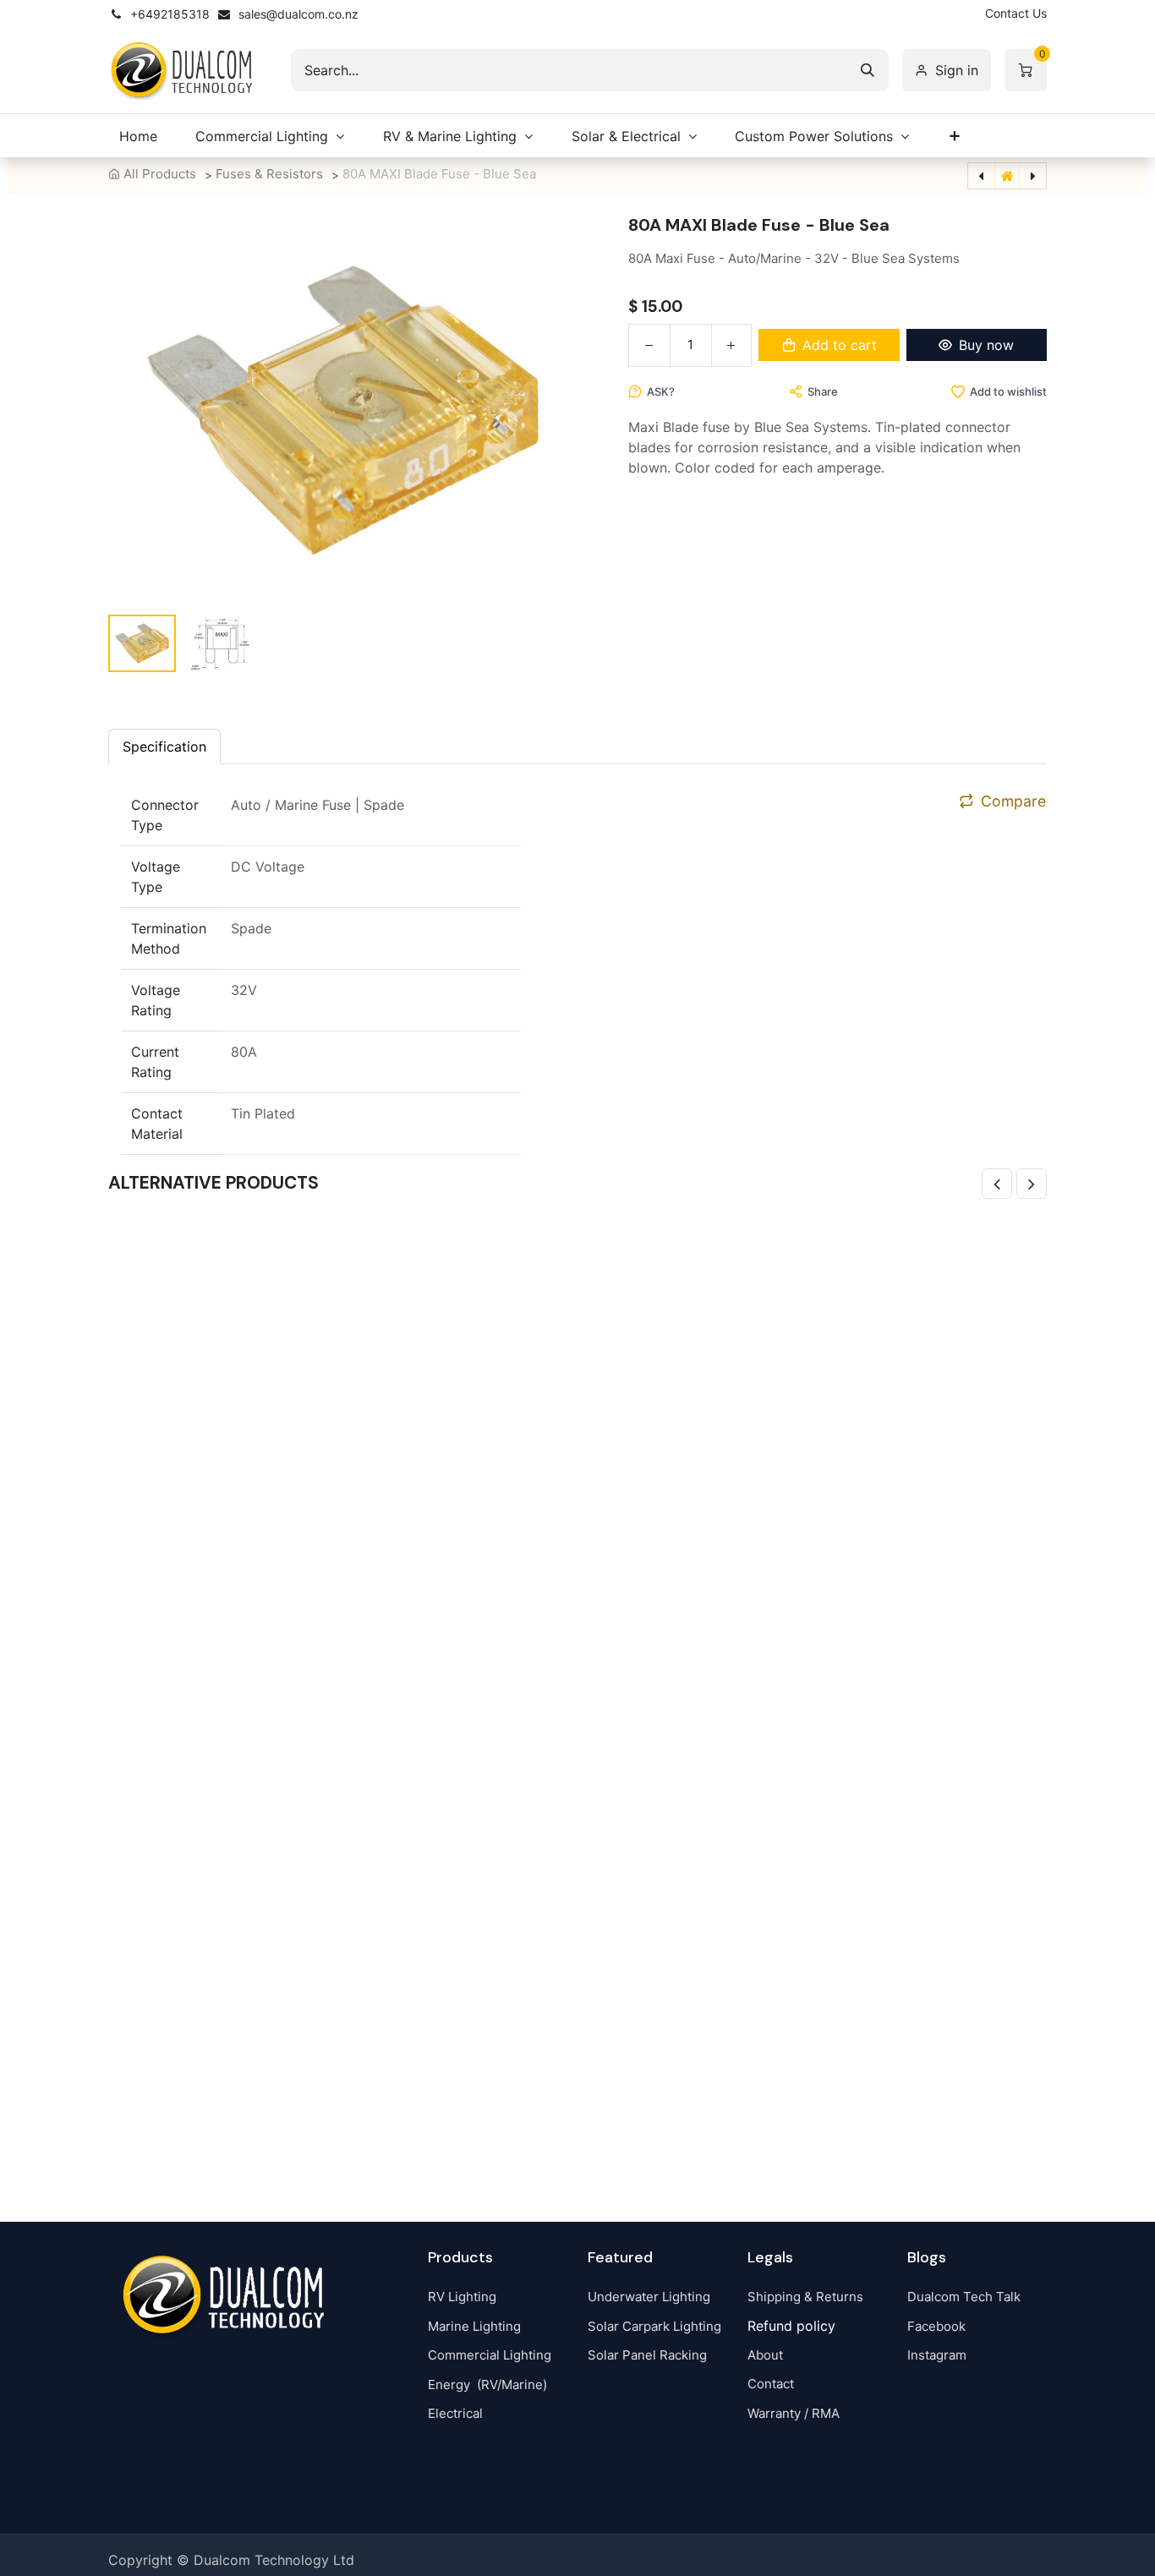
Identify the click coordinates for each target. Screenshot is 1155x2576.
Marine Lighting (474, 2326)
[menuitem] (138, 136)
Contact (771, 2384)
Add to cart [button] (840, 345)
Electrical (455, 2413)
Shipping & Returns (805, 2297)
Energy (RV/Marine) (487, 2385)
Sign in (957, 70)
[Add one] (731, 345)
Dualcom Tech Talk (964, 2297)
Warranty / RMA (794, 2413)
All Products (160, 174)
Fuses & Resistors (269, 174)
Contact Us (1016, 13)
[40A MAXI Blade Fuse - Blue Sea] (577, 1685)
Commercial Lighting (490, 2355)
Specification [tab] (164, 747)
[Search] (868, 70)
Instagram (937, 2355)
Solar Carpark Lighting (654, 2326)
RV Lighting (462, 2297)
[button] (149, 410)
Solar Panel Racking (647, 2355)
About (765, 2355)
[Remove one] (649, 345)
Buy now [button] (986, 345)
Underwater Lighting (649, 2297)
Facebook (936, 2326)
